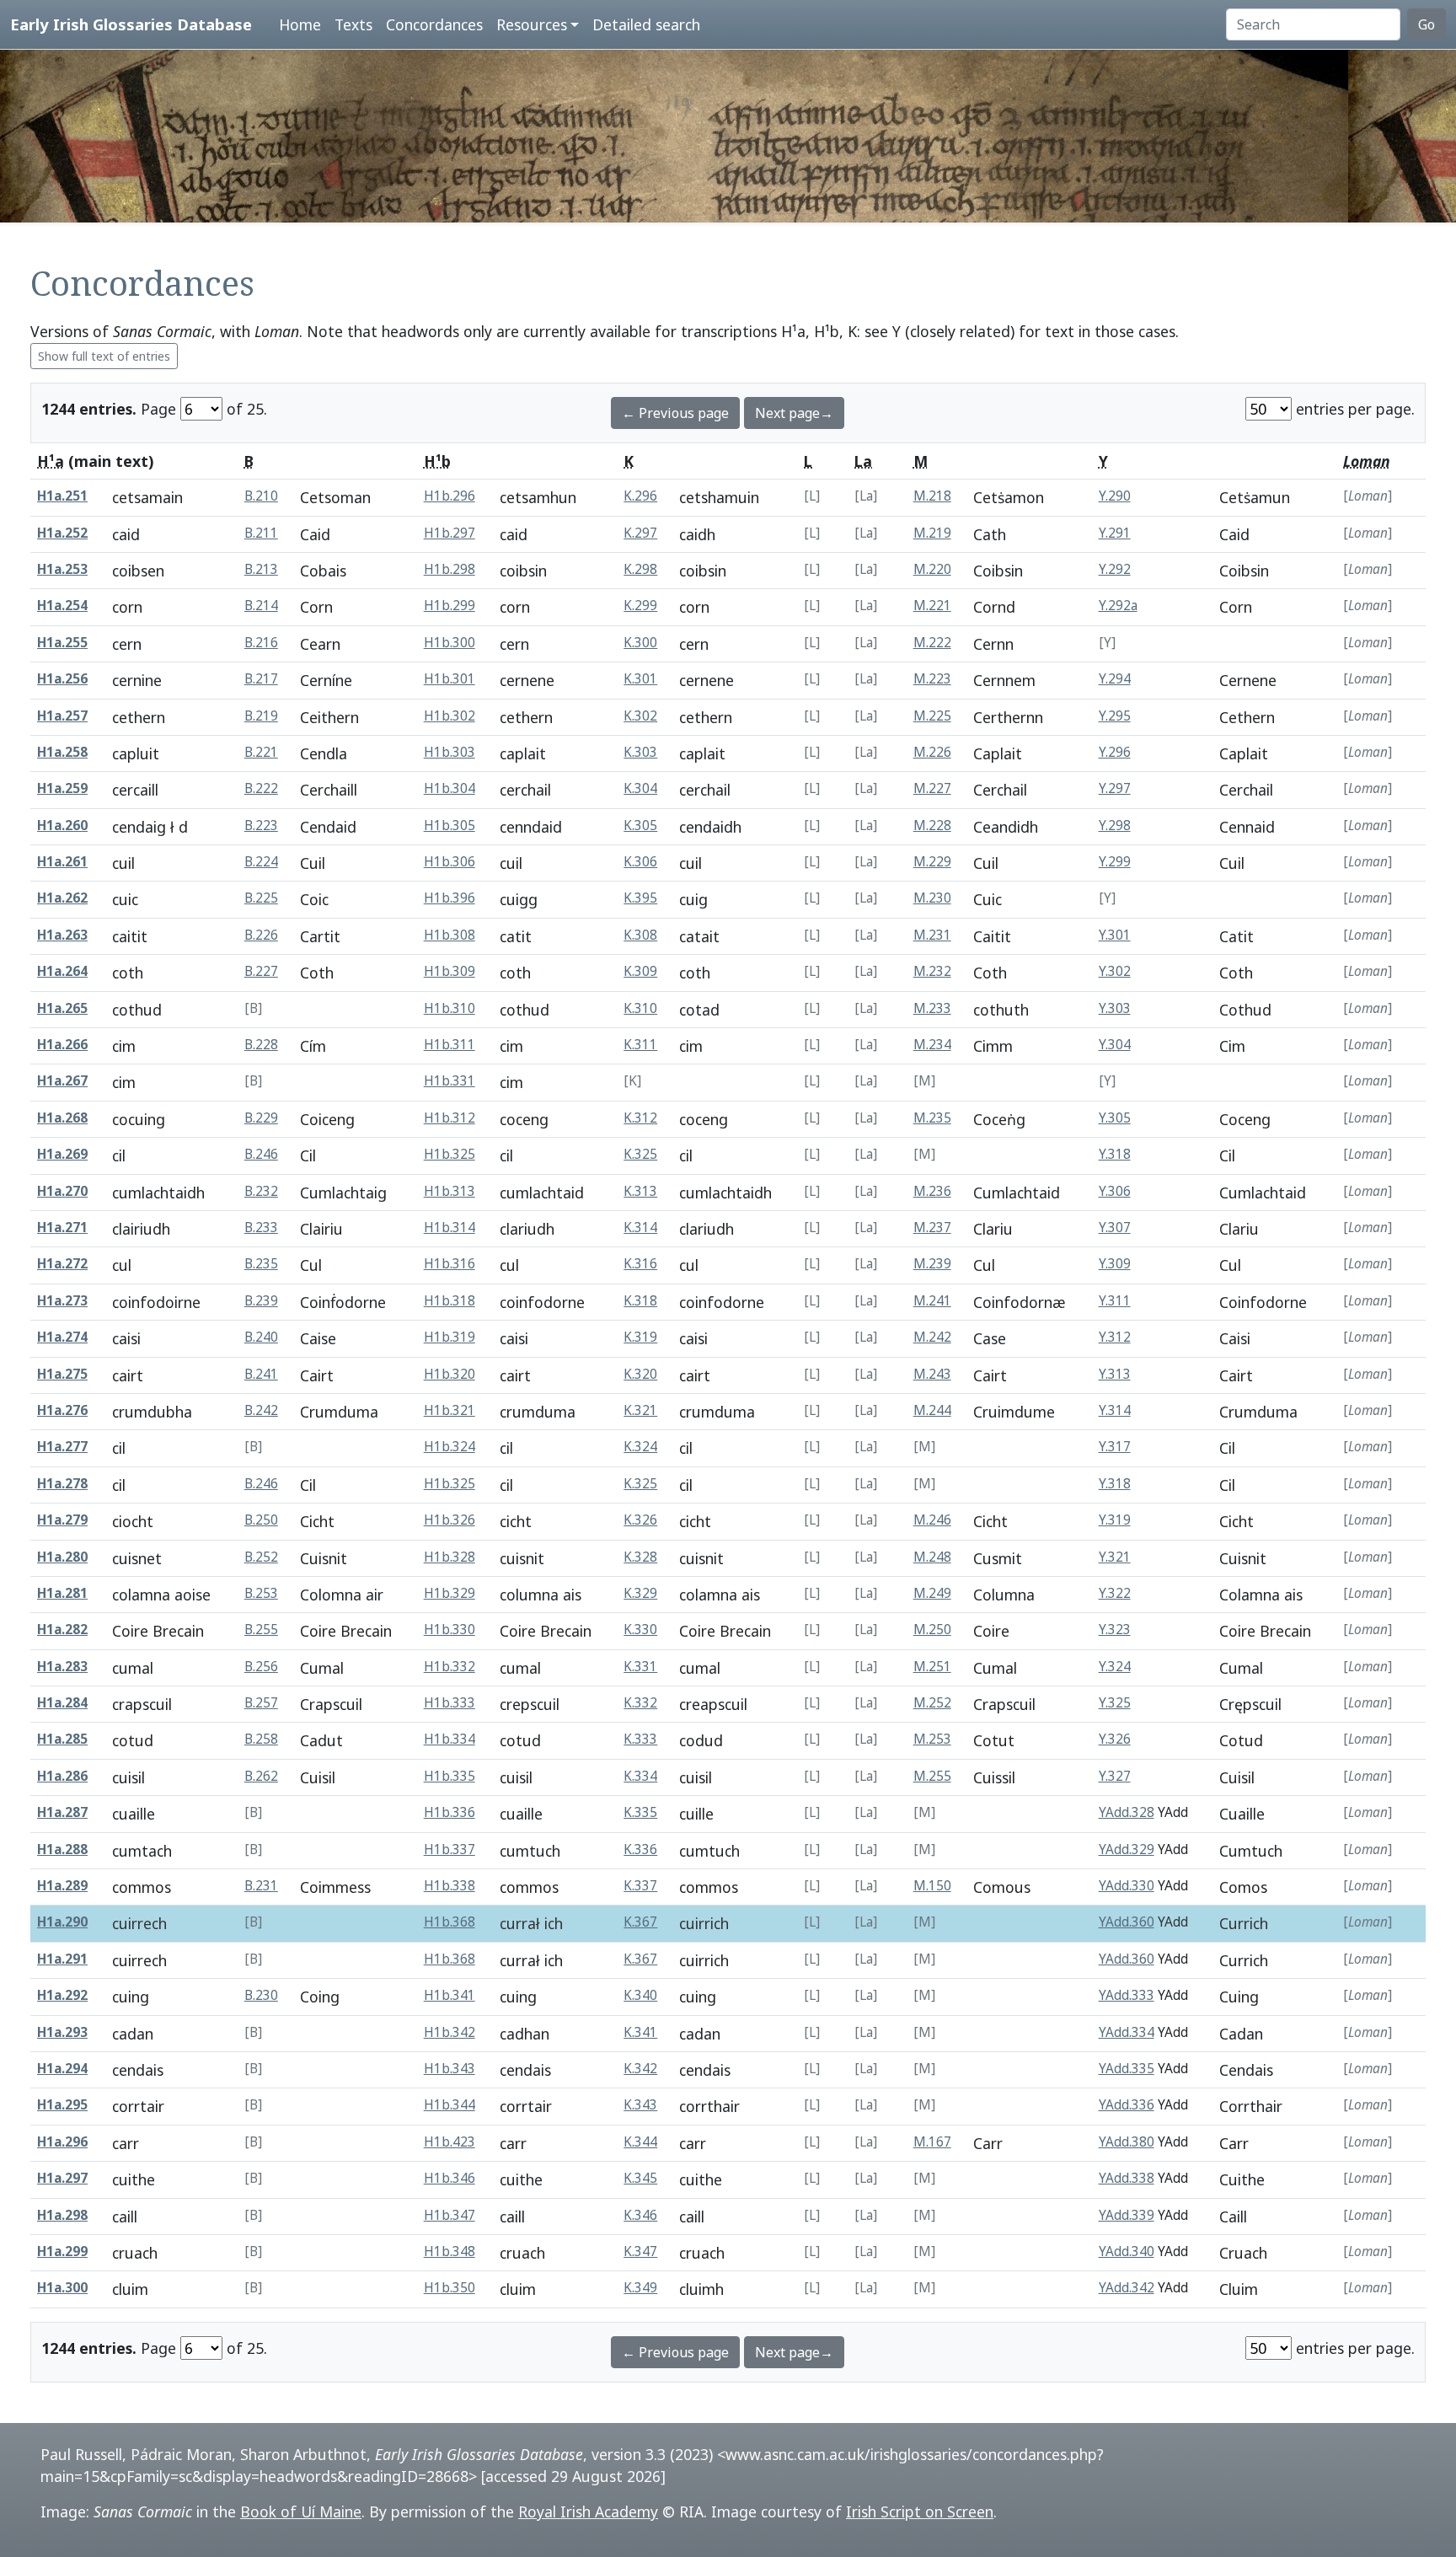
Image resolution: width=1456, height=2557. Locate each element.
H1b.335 (450, 1776)
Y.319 (1115, 1520)
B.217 (261, 679)
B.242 (261, 1410)
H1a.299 (62, 2251)
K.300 (640, 643)
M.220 (932, 569)
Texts (353, 24)
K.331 (640, 1667)
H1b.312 (450, 1118)
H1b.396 (450, 898)
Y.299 (1115, 862)
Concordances (434, 24)
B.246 (261, 1154)
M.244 (932, 1410)
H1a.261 (62, 862)
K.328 (640, 1557)
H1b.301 (450, 679)
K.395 (640, 898)
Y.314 (1115, 1410)
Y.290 (1115, 496)
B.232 (261, 1191)
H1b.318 (450, 1301)
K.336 (640, 1849)
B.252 (261, 1557)
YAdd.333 (1127, 1995)
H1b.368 (450, 1922)
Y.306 (1115, 1191)
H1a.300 (62, 2288)
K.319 (640, 1337)
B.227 (261, 971)
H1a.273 (62, 1301)
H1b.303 (450, 752)
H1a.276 (62, 1410)
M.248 (932, 1557)
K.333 (640, 1739)
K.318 (640, 1301)
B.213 (261, 569)
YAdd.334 (1127, 2032)
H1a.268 (62, 1118)
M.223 (932, 679)
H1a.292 (62, 1995)
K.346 (640, 2215)
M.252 (932, 1703)
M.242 (932, 1337)
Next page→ (794, 413)
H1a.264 (62, 971)
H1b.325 (450, 1154)
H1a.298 (62, 2215)
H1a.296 (62, 2142)
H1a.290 (62, 1922)
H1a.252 (62, 533)
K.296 (640, 496)
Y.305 (1115, 1118)
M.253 (932, 1739)
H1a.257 (62, 716)
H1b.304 (450, 788)
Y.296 (1115, 752)
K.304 (640, 788)
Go (1427, 24)
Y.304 (1115, 1045)
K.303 (640, 752)
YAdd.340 (1127, 2251)
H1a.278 (62, 1484)
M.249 (932, 1593)
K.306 (640, 862)
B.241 (261, 1374)
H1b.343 (450, 2069)
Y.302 (1115, 971)
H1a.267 (62, 1081)
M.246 (932, 1520)
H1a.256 (62, 679)
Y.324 (1115, 1667)
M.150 (932, 1886)
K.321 (640, 1410)
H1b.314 (450, 1228)
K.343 (640, 2105)
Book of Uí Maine (301, 2511)
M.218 (932, 496)
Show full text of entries (104, 356)
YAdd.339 (1127, 2215)
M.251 (932, 1667)
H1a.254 (62, 606)
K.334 (640, 1776)
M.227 (932, 788)
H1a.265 (62, 1008)
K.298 (640, 569)
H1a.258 (62, 752)
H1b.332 (450, 1667)
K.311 (640, 1045)
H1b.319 (450, 1337)
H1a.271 (62, 1228)
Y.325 (1115, 1703)
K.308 (640, 935)
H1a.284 (62, 1703)
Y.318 (1115, 1154)
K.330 (640, 1630)
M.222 (932, 643)
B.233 (261, 1228)
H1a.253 (62, 569)
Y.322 (1115, 1593)
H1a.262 (62, 898)
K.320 (640, 1374)
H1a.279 (62, 1520)
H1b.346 (450, 2178)
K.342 (640, 2069)
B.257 (261, 1703)
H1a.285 (62, 1739)
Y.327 (1115, 1776)
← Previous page (675, 413)
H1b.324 (450, 1447)
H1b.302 (450, 716)
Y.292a (1118, 606)
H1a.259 (62, 788)
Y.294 (1115, 679)
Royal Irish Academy (588, 2511)
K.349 (640, 2288)
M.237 (932, 1228)
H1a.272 (62, 1264)
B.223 (261, 826)
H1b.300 (450, 643)
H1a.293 (62, 2032)
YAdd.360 (1127, 1922)
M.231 (932, 935)
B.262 (261, 1776)
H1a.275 (62, 1374)
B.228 (261, 1045)
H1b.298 (450, 569)
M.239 (932, 1264)
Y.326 (1115, 1739)
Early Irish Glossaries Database (131, 24)
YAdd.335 (1127, 2069)
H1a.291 (62, 1959)
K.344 (640, 2142)
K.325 (640, 1154)
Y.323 (1115, 1630)
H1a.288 (62, 1849)
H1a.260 (62, 826)
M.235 (932, 1118)
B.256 (261, 1667)
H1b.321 (450, 1410)
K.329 (640, 1593)
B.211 (261, 533)
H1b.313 (450, 1191)
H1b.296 (450, 496)
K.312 (640, 1118)
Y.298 (1115, 826)
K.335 (640, 1812)
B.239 (261, 1301)
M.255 (932, 1776)
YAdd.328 (1127, 1812)
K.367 (640, 1922)
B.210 (261, 496)
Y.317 (1115, 1447)
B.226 (261, 935)
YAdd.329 (1127, 1849)
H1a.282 (62, 1630)
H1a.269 (62, 1154)
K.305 (640, 826)
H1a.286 (62, 1776)
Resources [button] (532, 24)
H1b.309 (450, 971)
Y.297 (1115, 788)
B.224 (261, 862)
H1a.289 (62, 1886)
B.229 (261, 1118)
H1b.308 (450, 935)
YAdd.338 (1127, 2178)
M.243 (932, 1374)
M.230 (932, 898)
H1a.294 (62, 2069)
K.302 (640, 716)
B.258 (261, 1739)
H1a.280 (62, 1557)
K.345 (640, 2178)
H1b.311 (450, 1045)
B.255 (261, 1630)
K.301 (640, 679)
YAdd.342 (1127, 2288)
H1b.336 (450, 1812)
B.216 (261, 643)
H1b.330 (450, 1630)
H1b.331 (450, 1081)
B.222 (261, 788)
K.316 (640, 1264)
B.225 (261, 898)
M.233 (932, 1008)
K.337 (640, 1886)
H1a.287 (62, 1812)
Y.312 (1115, 1337)
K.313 (640, 1191)
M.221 (932, 606)
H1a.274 (62, 1337)
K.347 (640, 2251)
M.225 (932, 716)
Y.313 (1115, 1374)
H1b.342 (450, 2032)
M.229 (932, 862)
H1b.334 (450, 1739)
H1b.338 (450, 1886)
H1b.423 (450, 2142)
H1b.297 (450, 533)
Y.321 (1115, 1557)
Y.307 (1115, 1228)
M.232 (932, 971)
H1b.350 (450, 2288)
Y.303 (1115, 1008)
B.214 (261, 606)
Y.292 (1115, 569)
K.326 (640, 1520)
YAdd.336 (1127, 2105)
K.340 (640, 1995)
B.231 (261, 1886)
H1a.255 (62, 643)
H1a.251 (62, 496)
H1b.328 (450, 1557)
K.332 (640, 1703)
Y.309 (1115, 1264)
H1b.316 (450, 1264)
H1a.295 (62, 2105)
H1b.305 (450, 826)
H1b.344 (450, 2105)
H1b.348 (450, 2251)
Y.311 (1115, 1301)
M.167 (932, 2142)
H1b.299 (450, 606)
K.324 (640, 1447)
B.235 (261, 1264)
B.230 (261, 1995)
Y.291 (1115, 533)
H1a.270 (62, 1191)
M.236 (932, 1191)
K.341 (640, 2032)
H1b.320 (450, 1374)
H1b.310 (450, 1008)
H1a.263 (62, 935)
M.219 (932, 533)
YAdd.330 (1127, 1886)
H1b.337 (450, 1849)
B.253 (261, 1593)
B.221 (261, 752)
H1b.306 (450, 862)
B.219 (261, 716)
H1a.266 (62, 1045)
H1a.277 (62, 1447)
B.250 (261, 1520)
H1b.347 (450, 2215)
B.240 (261, 1337)
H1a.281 (62, 1593)
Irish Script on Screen (920, 2511)
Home (300, 24)
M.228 (932, 826)
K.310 (640, 1008)
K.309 (640, 971)
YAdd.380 (1127, 2142)
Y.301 (1115, 935)
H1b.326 (450, 1520)
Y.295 (1115, 716)
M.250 (932, 1630)
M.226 (932, 752)
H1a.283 (62, 1667)
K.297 (640, 533)
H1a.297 (62, 2178)
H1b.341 (450, 1995)
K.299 (640, 606)
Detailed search (646, 24)
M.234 (932, 1045)
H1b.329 (450, 1593)
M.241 (932, 1301)
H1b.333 (450, 1703)
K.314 (640, 1228)
